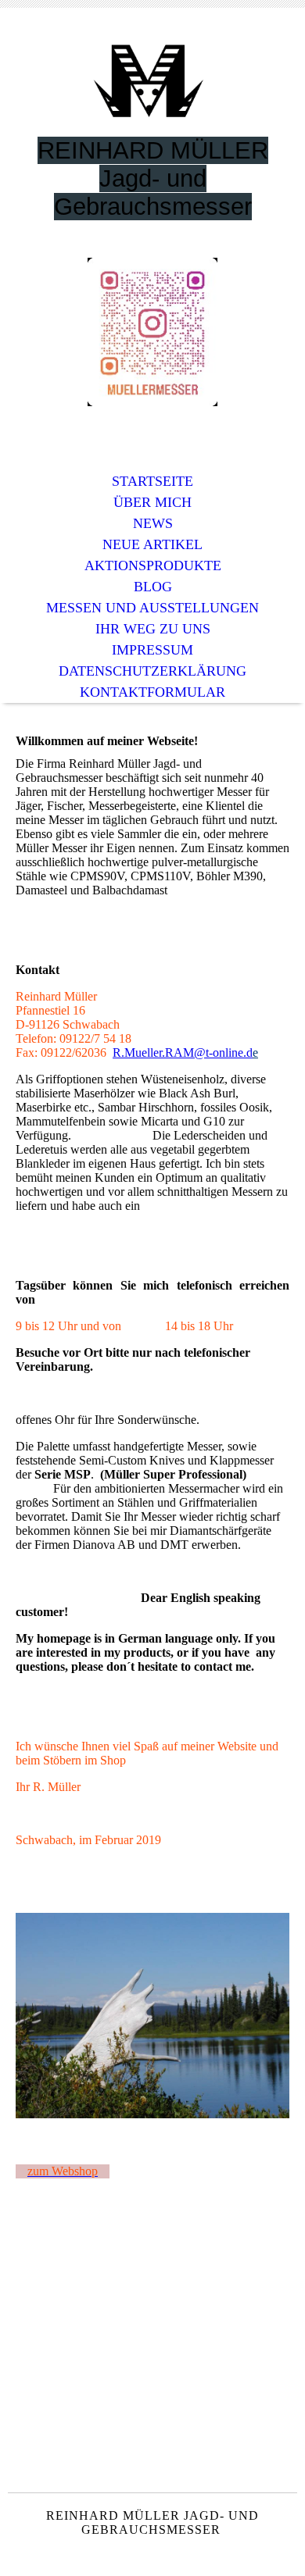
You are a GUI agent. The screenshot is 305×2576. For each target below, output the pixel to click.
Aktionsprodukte (153, 566)
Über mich (152, 502)
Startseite (152, 481)
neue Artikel (152, 544)
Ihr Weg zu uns (153, 629)
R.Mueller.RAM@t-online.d (183, 1053)
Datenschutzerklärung (152, 671)
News (153, 523)
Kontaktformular (152, 692)
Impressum (152, 650)
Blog (153, 587)
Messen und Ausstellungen (152, 608)
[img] (152, 84)
